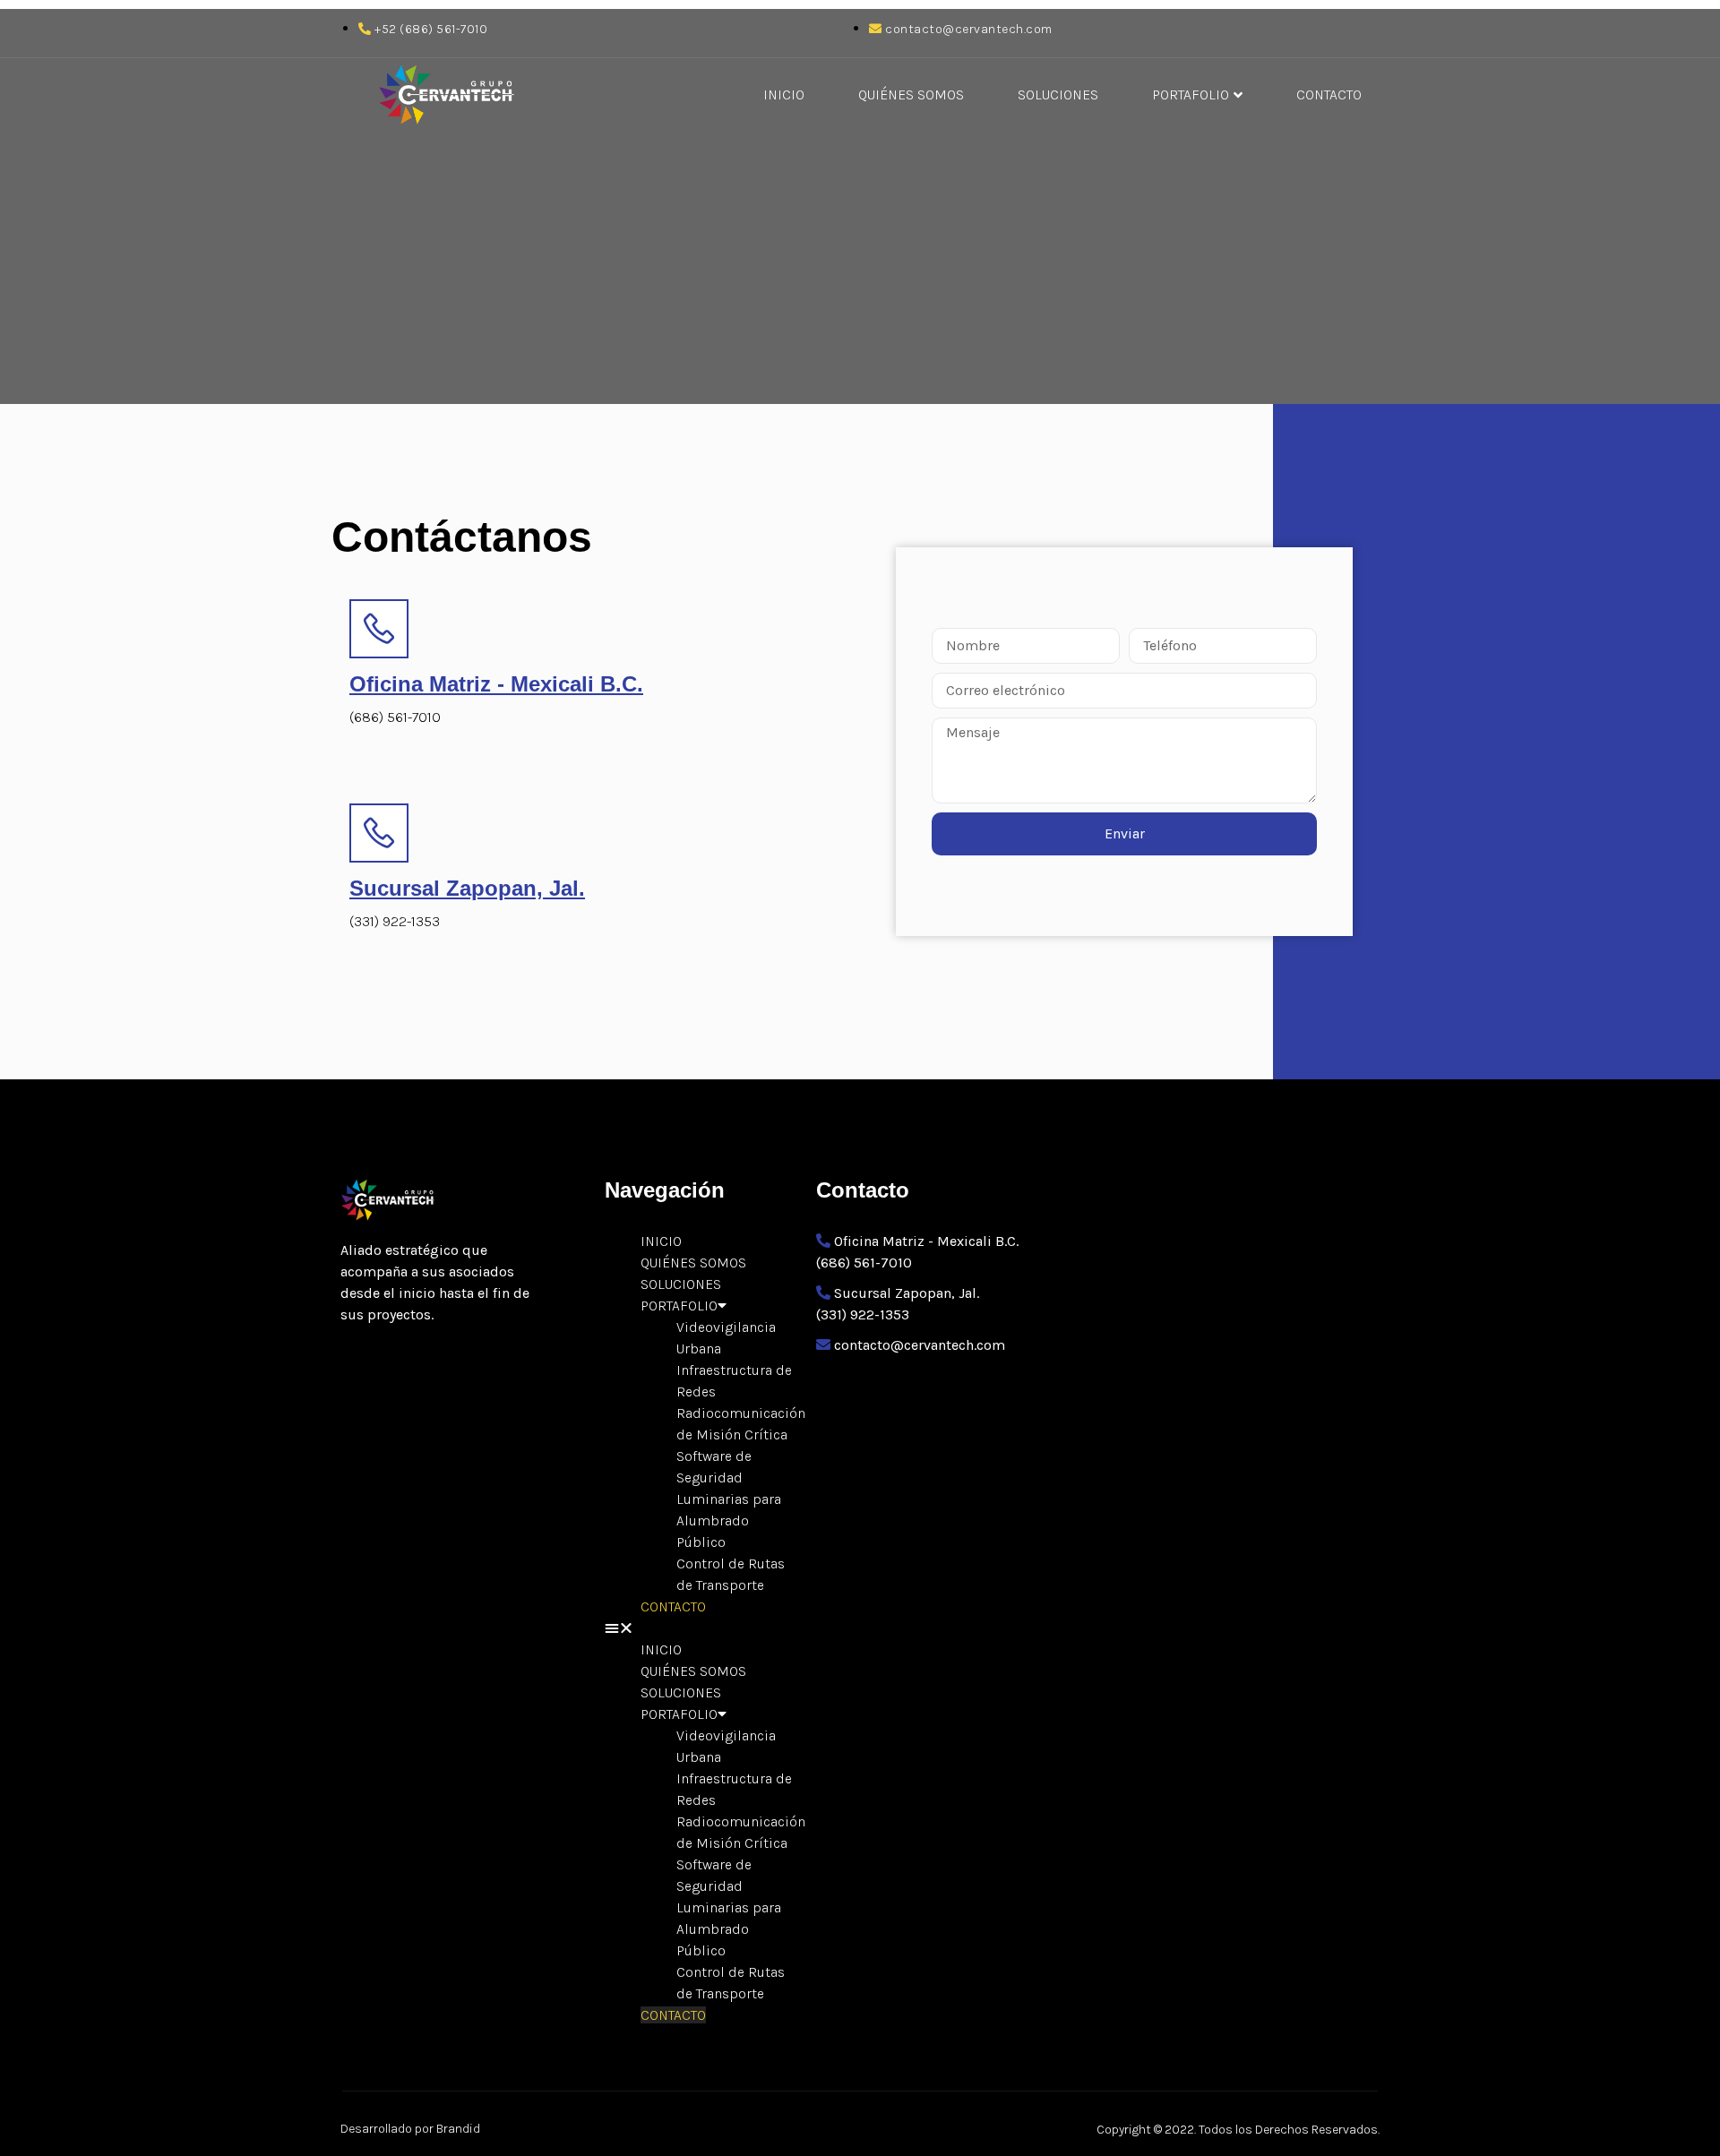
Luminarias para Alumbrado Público (729, 1520)
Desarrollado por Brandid (410, 2129)
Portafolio (1191, 94)
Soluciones (1058, 94)
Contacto (1329, 94)
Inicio (784, 94)
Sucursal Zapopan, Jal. (467, 888)
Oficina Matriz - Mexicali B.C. (496, 684)
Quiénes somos (911, 94)
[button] (701, 1628)
